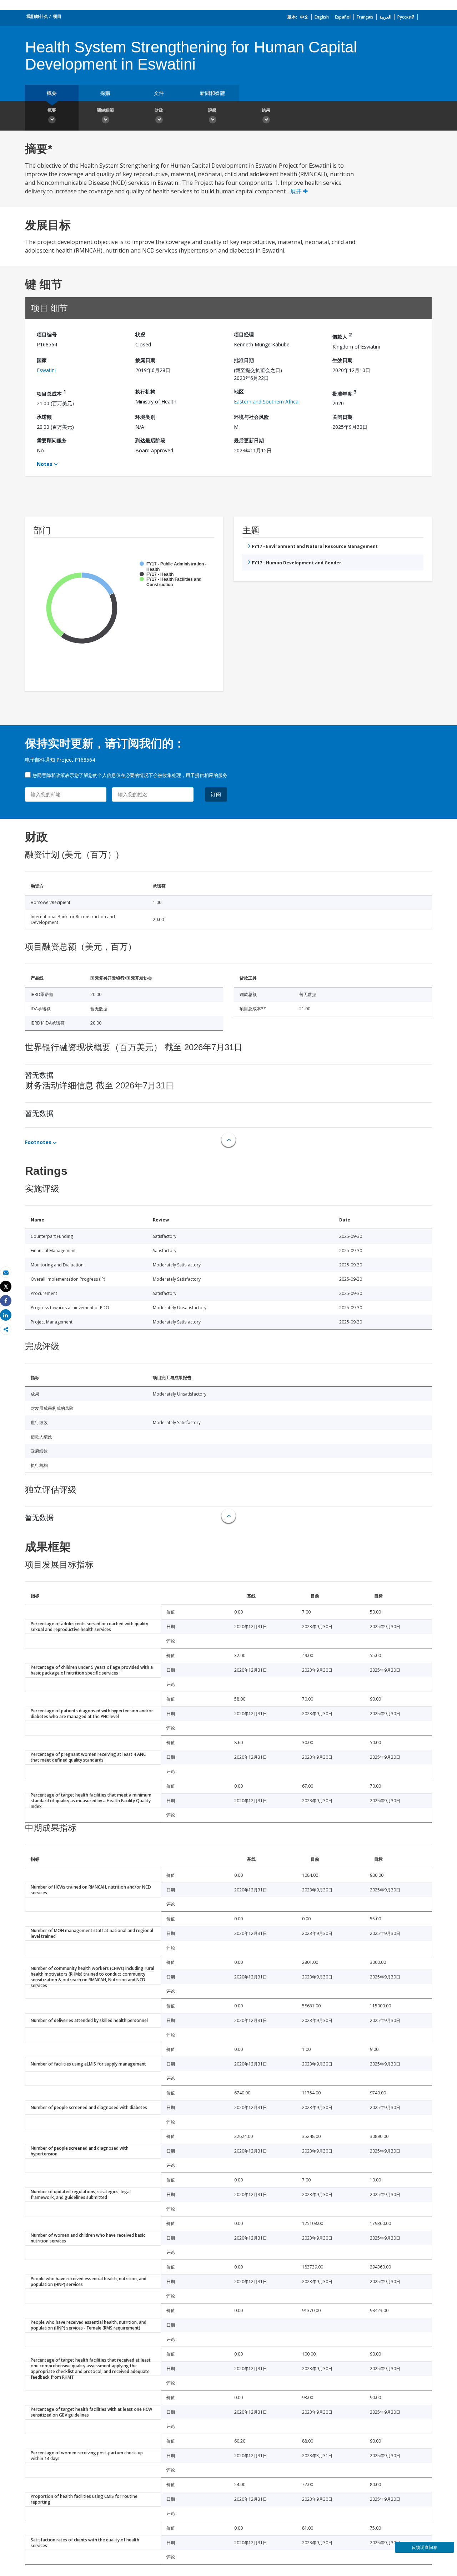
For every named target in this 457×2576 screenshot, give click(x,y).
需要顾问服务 (52, 440)
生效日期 (342, 360)
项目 (57, 16)
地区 (239, 392)
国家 (42, 360)
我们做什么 (37, 16)
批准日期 (244, 360)
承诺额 (44, 417)
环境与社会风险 (251, 417)
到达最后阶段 (150, 440)
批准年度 (345, 393)
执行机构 (145, 392)
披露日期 (145, 360)
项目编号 (47, 334)
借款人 (342, 336)
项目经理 (244, 334)
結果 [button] (266, 110)
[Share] (6, 1301)
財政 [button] (159, 110)
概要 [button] (52, 110)
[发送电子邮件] (6, 1272)
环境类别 (145, 417)
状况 (140, 334)
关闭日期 (342, 417)
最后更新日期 (249, 440)
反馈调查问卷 (425, 2547)
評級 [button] (212, 110)
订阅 (216, 794)
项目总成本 (51, 393)
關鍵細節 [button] (105, 110)
